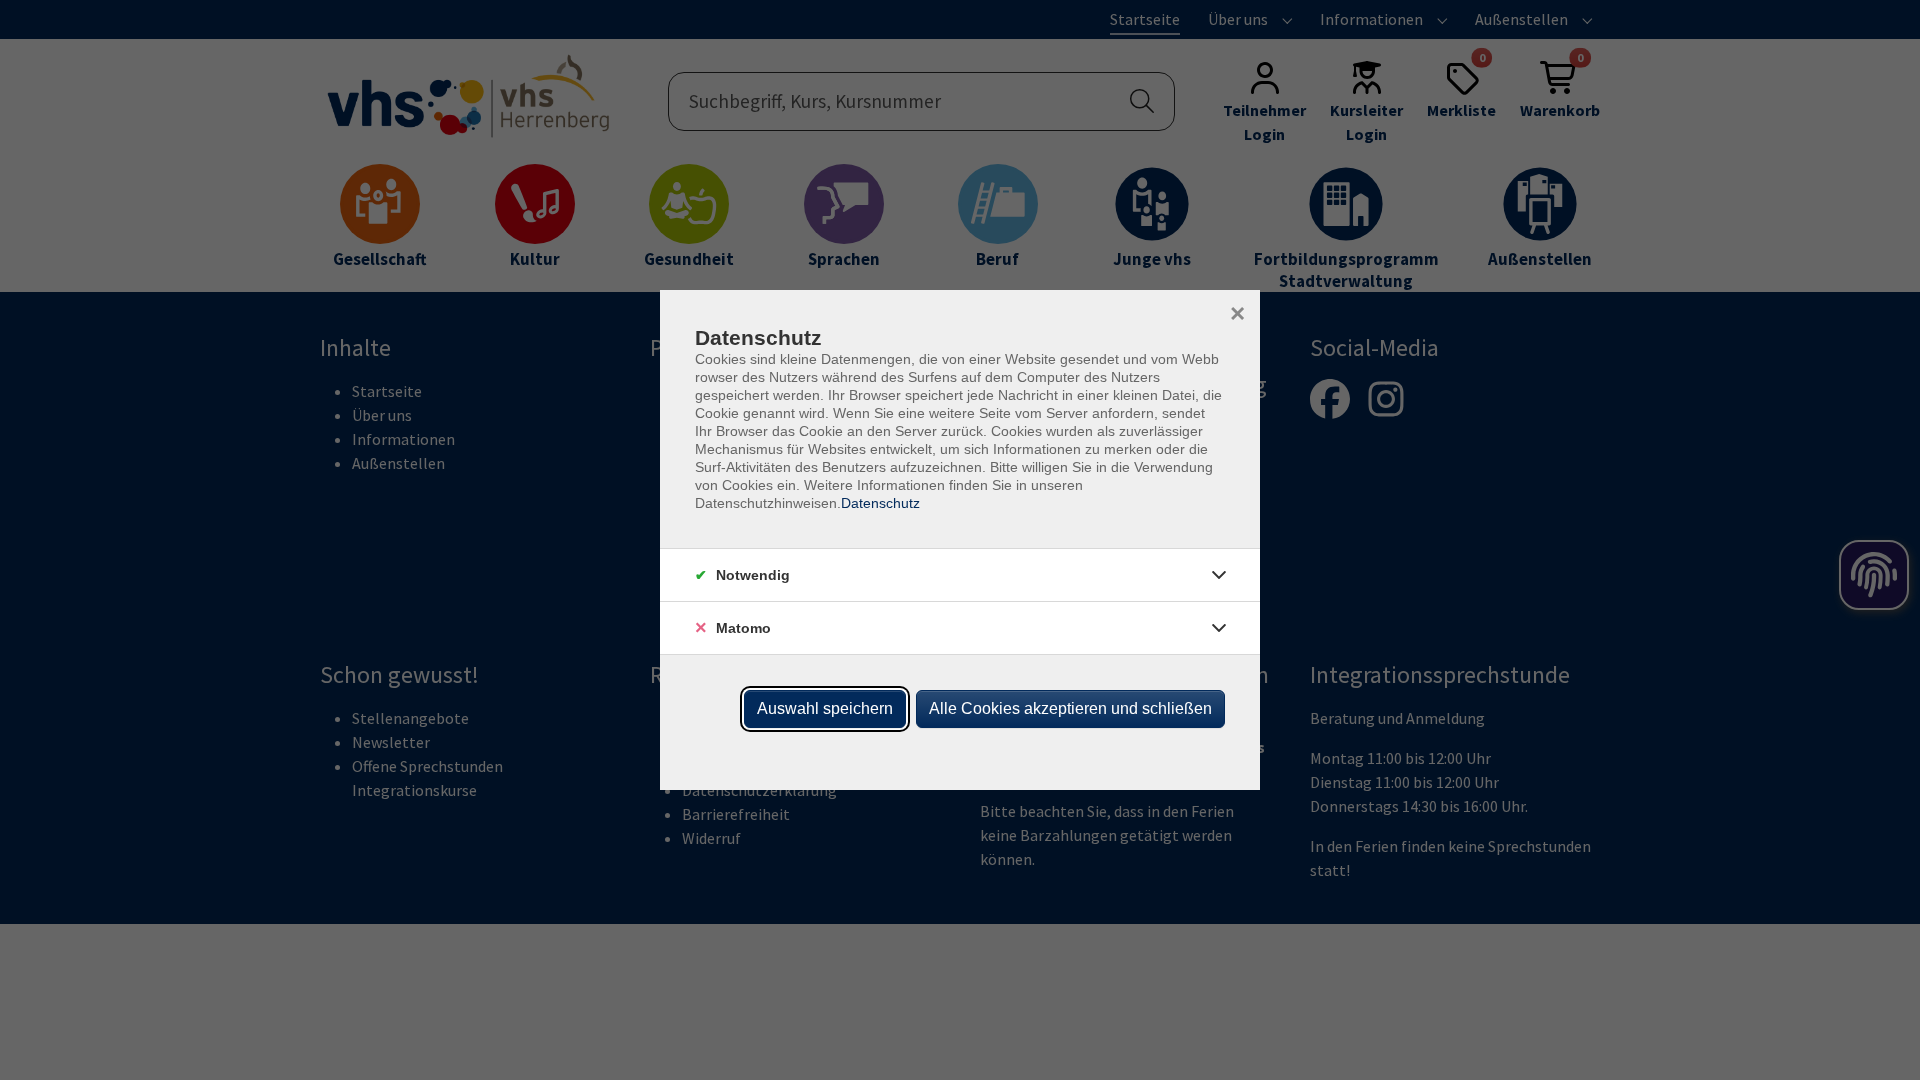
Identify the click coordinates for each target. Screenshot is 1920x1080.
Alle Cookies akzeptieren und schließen (1070, 708)
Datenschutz (880, 503)
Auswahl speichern (825, 708)
